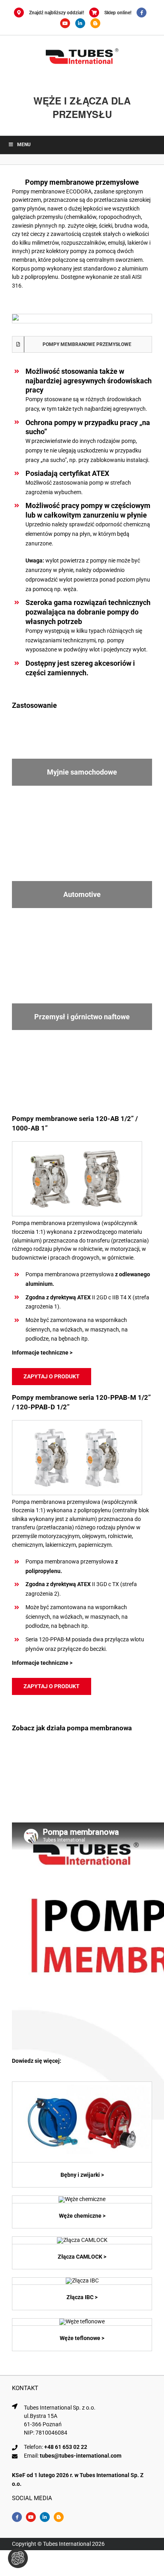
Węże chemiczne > (82, 2216)
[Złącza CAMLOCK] (82, 2240)
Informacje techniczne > (42, 1353)
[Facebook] (143, 13)
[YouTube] (68, 23)
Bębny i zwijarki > (82, 2175)
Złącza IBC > (82, 2297)
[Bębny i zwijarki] (82, 2085)
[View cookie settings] (18, 2558)
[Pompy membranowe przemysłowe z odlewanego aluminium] (77, 1144)
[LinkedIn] (83, 23)
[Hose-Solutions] (97, 23)
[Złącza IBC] (82, 2280)
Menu (24, 145)
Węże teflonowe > (82, 2338)
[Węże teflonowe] (82, 2321)
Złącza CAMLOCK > (82, 2257)
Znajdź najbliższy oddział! (57, 13)
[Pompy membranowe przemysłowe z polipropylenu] (77, 1423)
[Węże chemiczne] (82, 2199)
